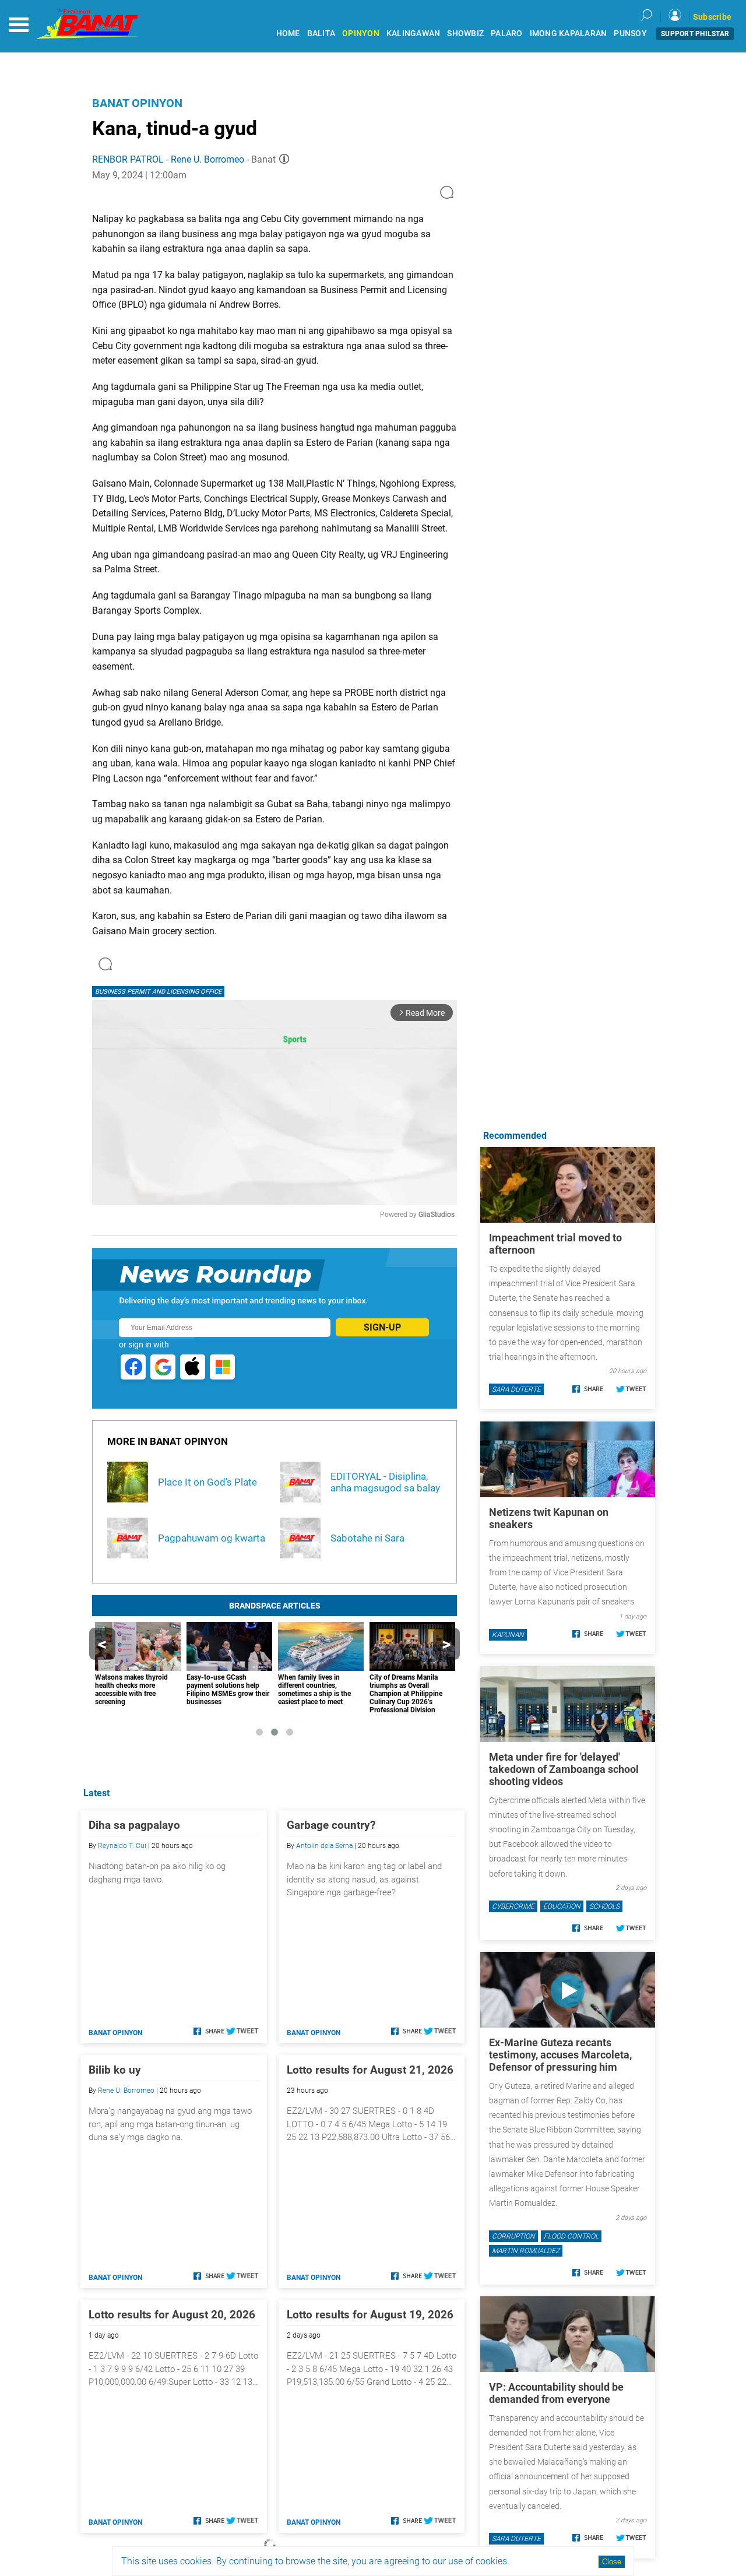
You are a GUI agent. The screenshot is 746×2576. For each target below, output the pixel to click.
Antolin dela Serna (324, 1846)
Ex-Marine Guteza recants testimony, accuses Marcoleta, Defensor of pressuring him (560, 2055)
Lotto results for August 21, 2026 (370, 2070)
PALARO (507, 34)
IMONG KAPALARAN (569, 34)
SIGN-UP (382, 1327)
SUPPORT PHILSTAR (695, 34)
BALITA (321, 34)
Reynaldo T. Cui (122, 1846)
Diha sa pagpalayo (134, 1825)
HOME (288, 34)
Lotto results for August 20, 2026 (172, 2315)
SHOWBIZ (465, 34)
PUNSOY (630, 34)
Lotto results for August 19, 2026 (370, 2315)
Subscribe (712, 17)
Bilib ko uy (115, 2070)
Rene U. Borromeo (207, 159)
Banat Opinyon (137, 103)
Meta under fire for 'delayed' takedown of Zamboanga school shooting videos (564, 1769)
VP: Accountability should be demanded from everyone (556, 2393)
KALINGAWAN (414, 34)
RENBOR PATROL (128, 159)
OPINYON (361, 34)
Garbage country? (331, 1825)
